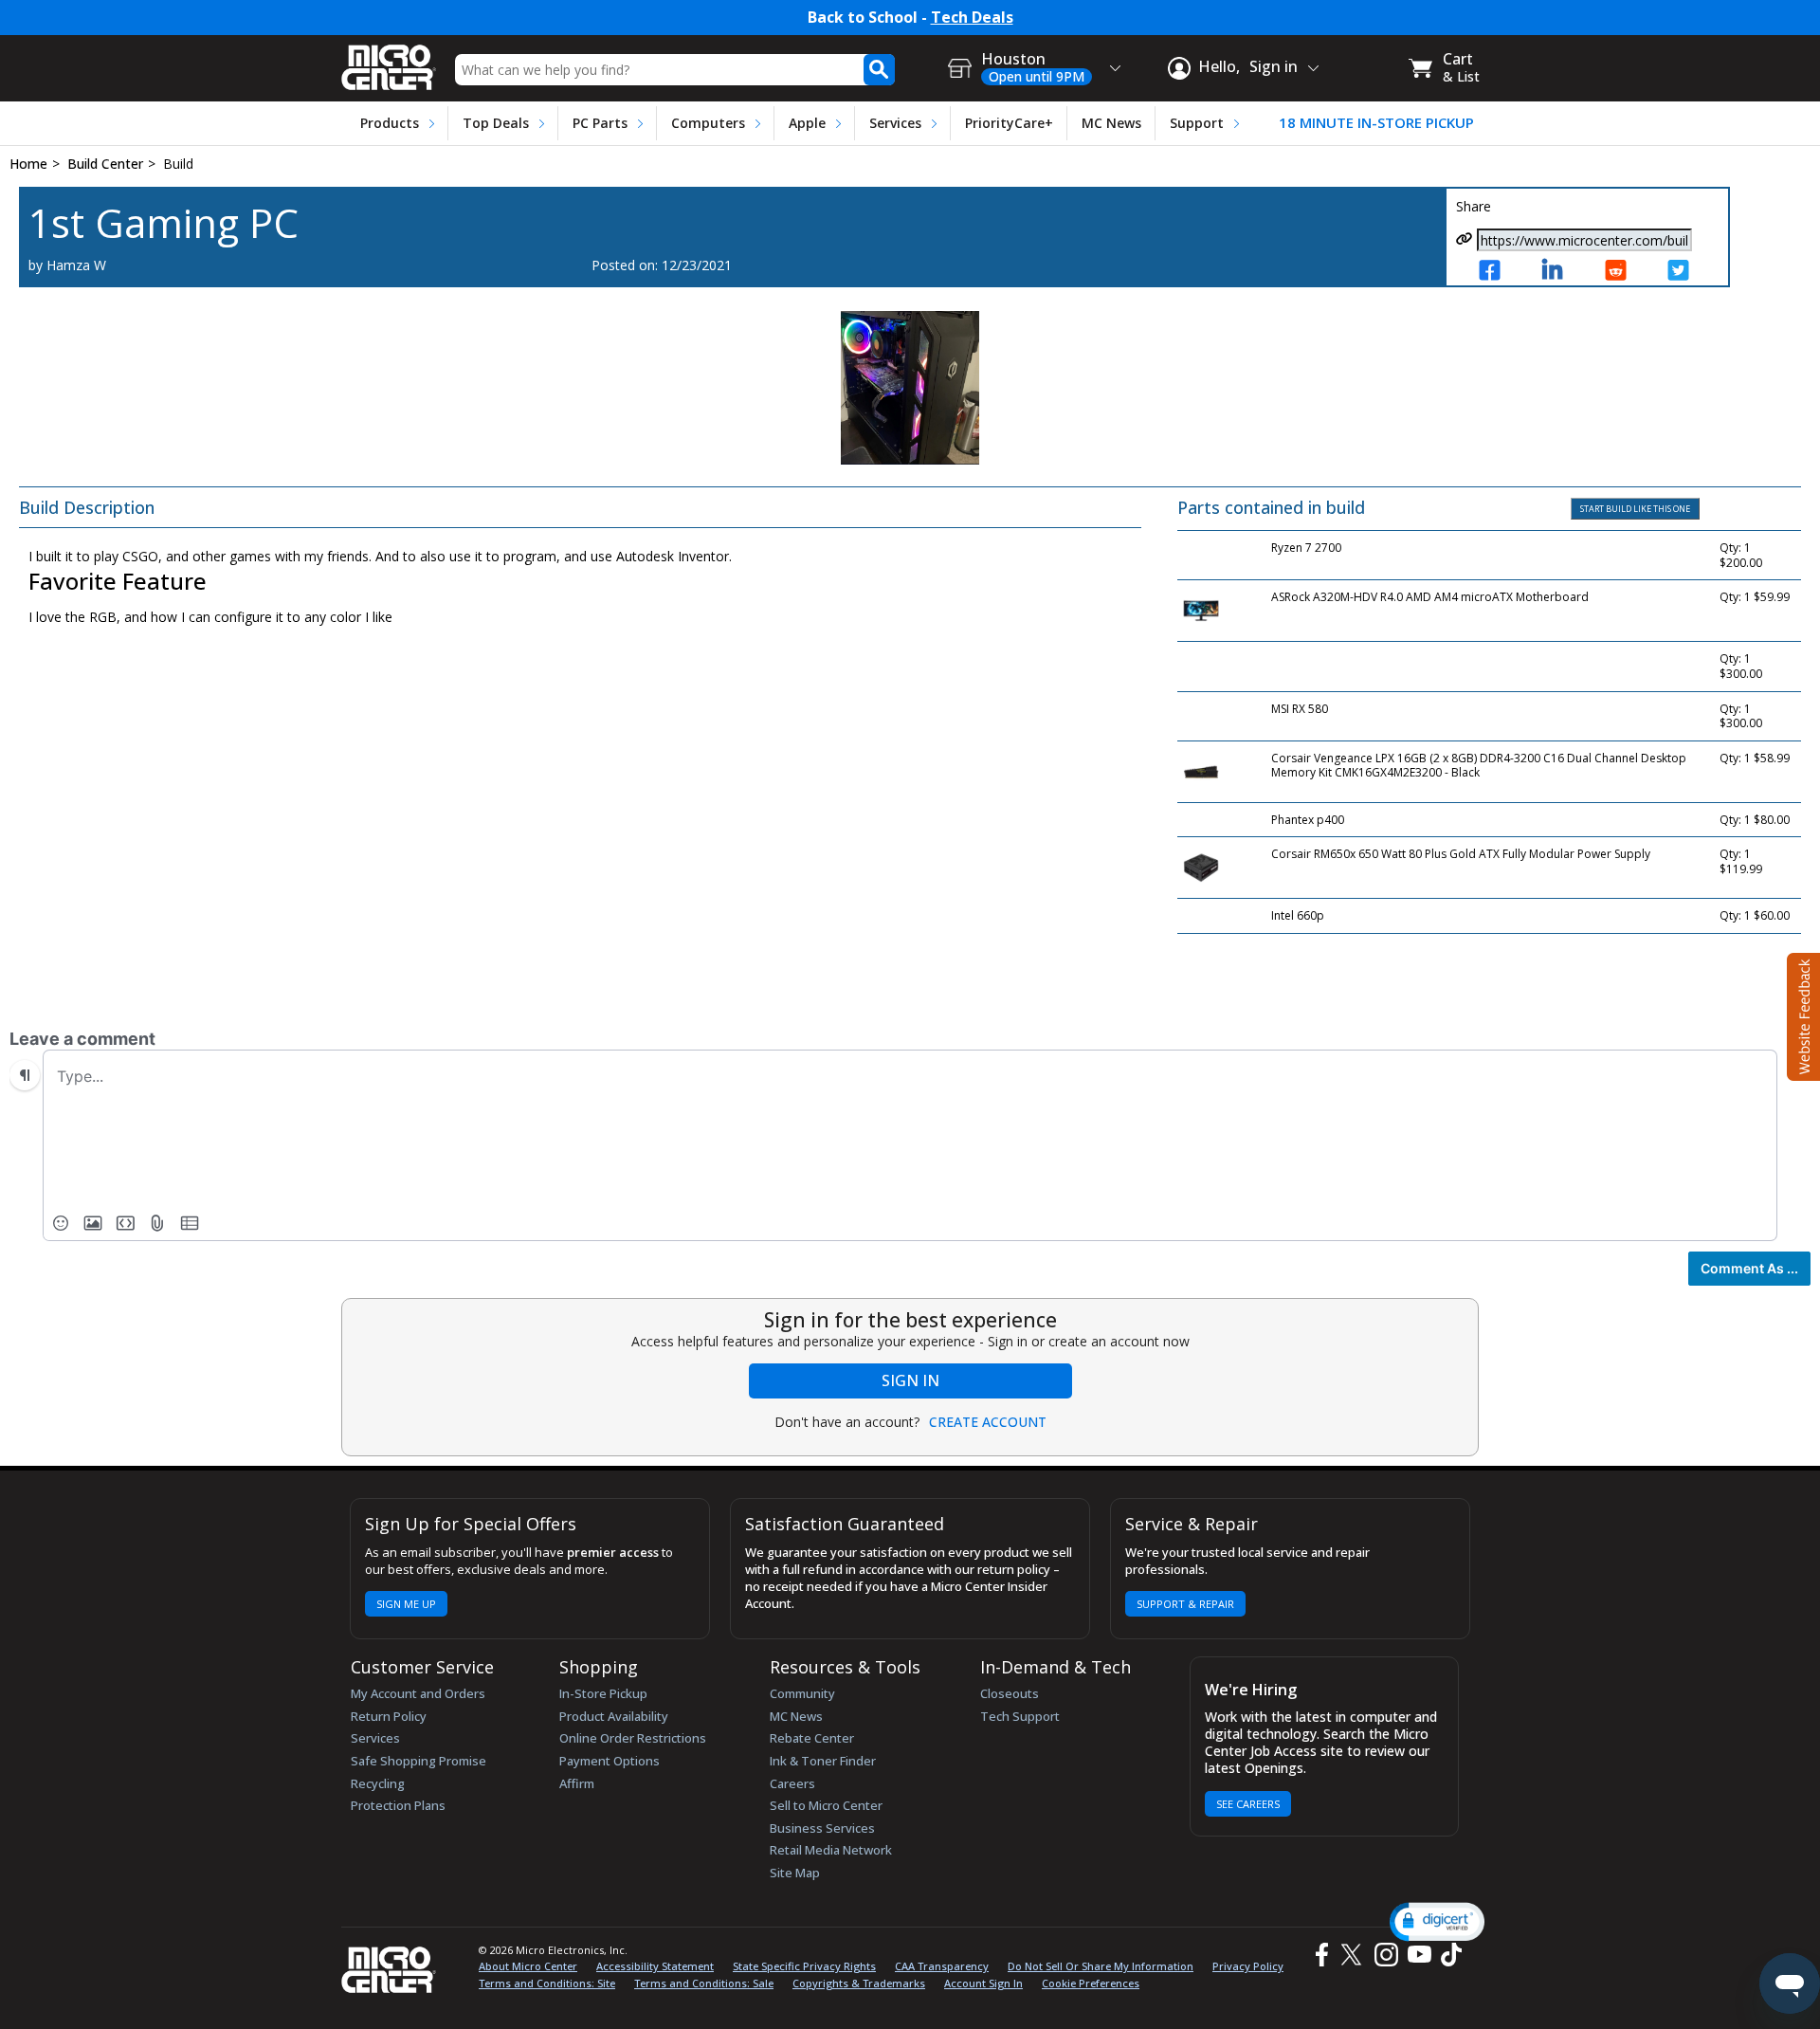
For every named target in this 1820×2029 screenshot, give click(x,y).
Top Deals (496, 123)
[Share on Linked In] (1562, 272)
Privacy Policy (1248, 1966)
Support (1197, 123)
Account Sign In (983, 1983)
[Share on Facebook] (1500, 272)
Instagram (1385, 1955)
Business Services (822, 1828)
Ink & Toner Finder (823, 1761)
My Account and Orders (418, 1693)
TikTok (1447, 1955)
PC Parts (600, 123)
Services (895, 123)
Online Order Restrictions (633, 1738)
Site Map (795, 1873)
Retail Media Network (831, 1850)
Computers (708, 123)
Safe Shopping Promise (419, 1761)
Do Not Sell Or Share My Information (1101, 1966)
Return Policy (389, 1716)
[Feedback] (1802, 1014)
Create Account (988, 1422)
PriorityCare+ (1009, 123)
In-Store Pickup (603, 1693)
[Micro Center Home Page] (389, 61)
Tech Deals (972, 18)
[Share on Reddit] (1626, 272)
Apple (807, 123)
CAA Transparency (942, 1966)
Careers (792, 1783)
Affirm (577, 1783)
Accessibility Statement (655, 1966)
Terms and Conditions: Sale (704, 1983)
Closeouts (1010, 1693)
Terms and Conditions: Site (547, 1983)
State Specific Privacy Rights (804, 1966)
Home (28, 164)
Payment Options (610, 1761)
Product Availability (614, 1716)
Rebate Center (812, 1738)
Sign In (910, 1380)
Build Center (105, 164)
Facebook (1319, 1955)
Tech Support (1020, 1716)
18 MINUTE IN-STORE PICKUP (1376, 123)
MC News (1111, 123)
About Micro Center (528, 1966)
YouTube (1419, 1955)
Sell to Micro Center (826, 1805)
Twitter (1354, 1955)
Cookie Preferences (1091, 1983)
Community (802, 1693)
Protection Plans (398, 1805)
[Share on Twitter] (1688, 272)
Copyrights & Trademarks (859, 1983)
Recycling (378, 1783)
